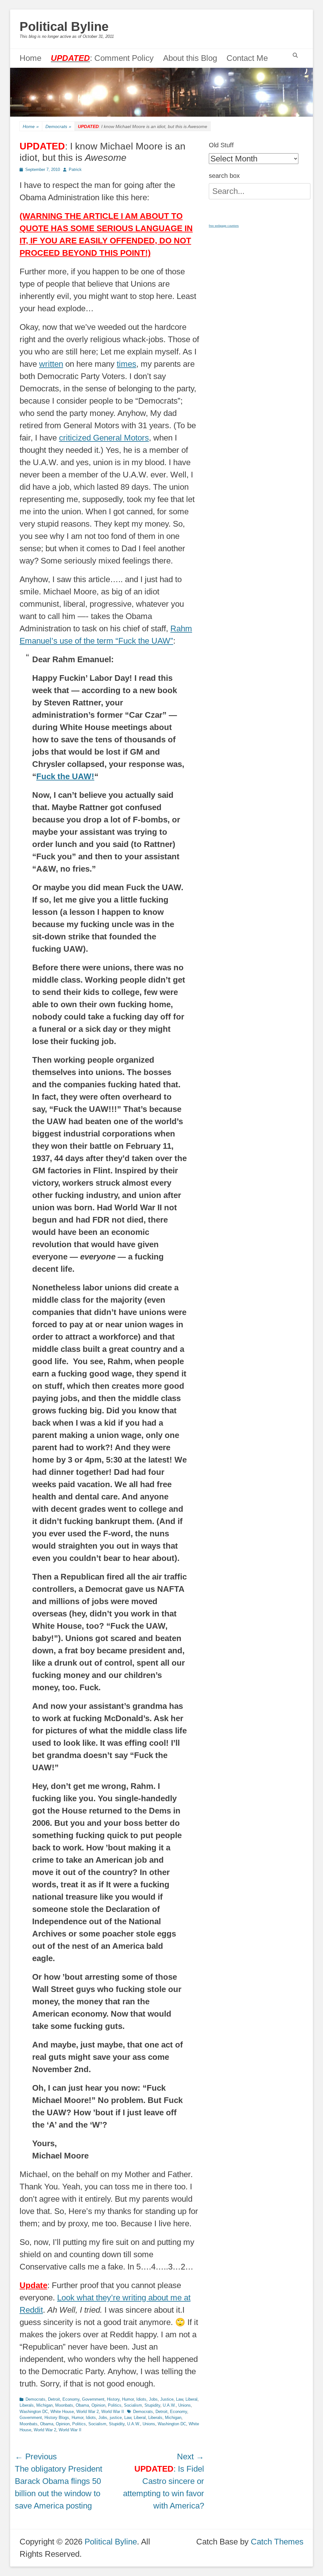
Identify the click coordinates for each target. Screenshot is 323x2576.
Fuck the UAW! (65, 776)
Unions (185, 2405)
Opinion (98, 2405)
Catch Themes (277, 2542)
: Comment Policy (102, 58)
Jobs (153, 2399)
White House (62, 2412)
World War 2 (88, 2412)
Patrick (75, 169)
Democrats (58, 126)
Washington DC (34, 2412)
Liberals (27, 2405)
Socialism (133, 2405)
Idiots (141, 2399)
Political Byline (64, 26)
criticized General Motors (104, 438)
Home (30, 58)
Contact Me (247, 58)
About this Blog (190, 58)
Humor (128, 2399)
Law (179, 2399)
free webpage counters (224, 226)
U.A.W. (169, 2405)
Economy (71, 2399)
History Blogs (57, 2418)
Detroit (54, 2399)
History (113, 2399)
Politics (115, 2405)
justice (116, 2418)
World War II (113, 2412)
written (51, 364)
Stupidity (152, 2405)
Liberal (191, 2399)
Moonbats (64, 2405)
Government (93, 2399)
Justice (167, 2399)
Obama (82, 2405)
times (126, 364)
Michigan (44, 2405)
